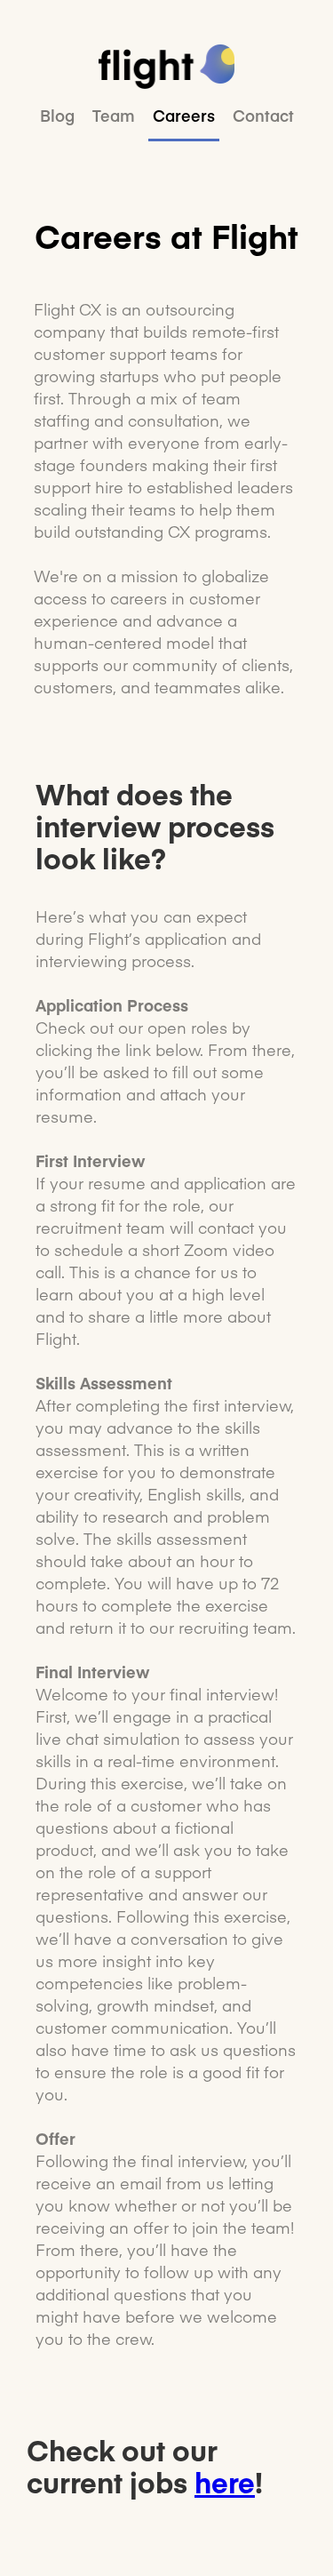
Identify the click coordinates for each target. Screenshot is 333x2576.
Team (114, 116)
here (225, 2481)
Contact (263, 116)
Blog (57, 116)
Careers (184, 116)
